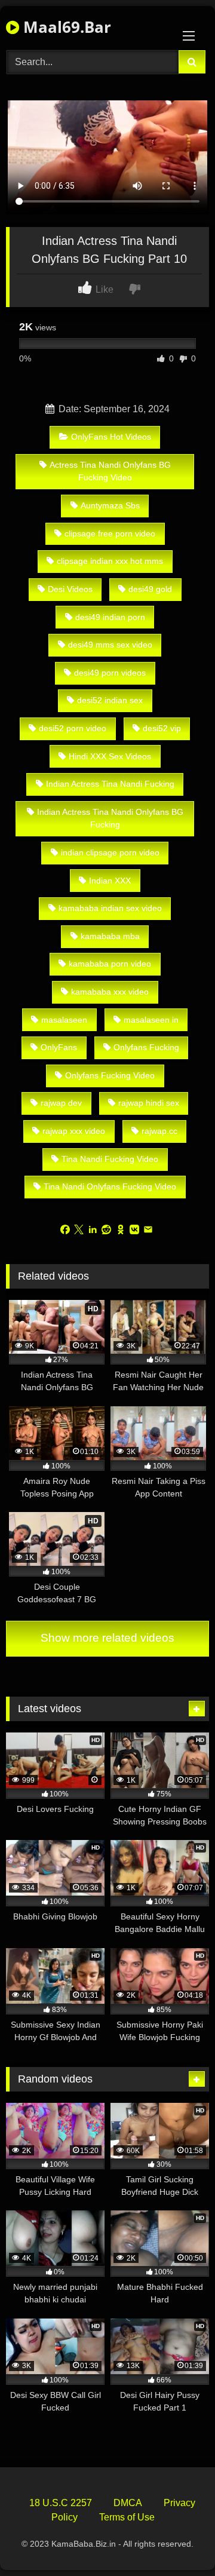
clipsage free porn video (110, 533)
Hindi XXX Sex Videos (110, 756)
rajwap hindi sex (149, 1103)
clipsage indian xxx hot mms (110, 561)
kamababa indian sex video (110, 908)
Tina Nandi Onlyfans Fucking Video (110, 1186)
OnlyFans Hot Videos (111, 437)
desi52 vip (162, 728)
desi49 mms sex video (110, 645)
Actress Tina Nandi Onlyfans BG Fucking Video (110, 471)
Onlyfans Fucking (146, 1047)
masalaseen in (151, 1020)
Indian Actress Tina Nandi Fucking (110, 784)
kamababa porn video (110, 964)
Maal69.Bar (65, 27)
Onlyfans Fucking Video (110, 1075)
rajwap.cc (159, 1131)
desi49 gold (150, 589)
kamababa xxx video (110, 992)
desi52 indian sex (110, 700)
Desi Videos (70, 589)
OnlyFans (59, 1047)
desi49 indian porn (110, 617)
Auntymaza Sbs (110, 505)
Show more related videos (107, 1638)
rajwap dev (61, 1103)
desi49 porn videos (110, 673)
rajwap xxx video (74, 1131)
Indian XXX (110, 881)
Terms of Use (127, 2517)
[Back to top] (178, 2540)
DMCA (128, 2503)
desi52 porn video (73, 728)
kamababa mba (110, 936)
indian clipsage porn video (110, 852)
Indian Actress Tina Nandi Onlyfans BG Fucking (110, 818)
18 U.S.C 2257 (61, 2503)
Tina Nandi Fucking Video (110, 1159)
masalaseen (64, 1020)
